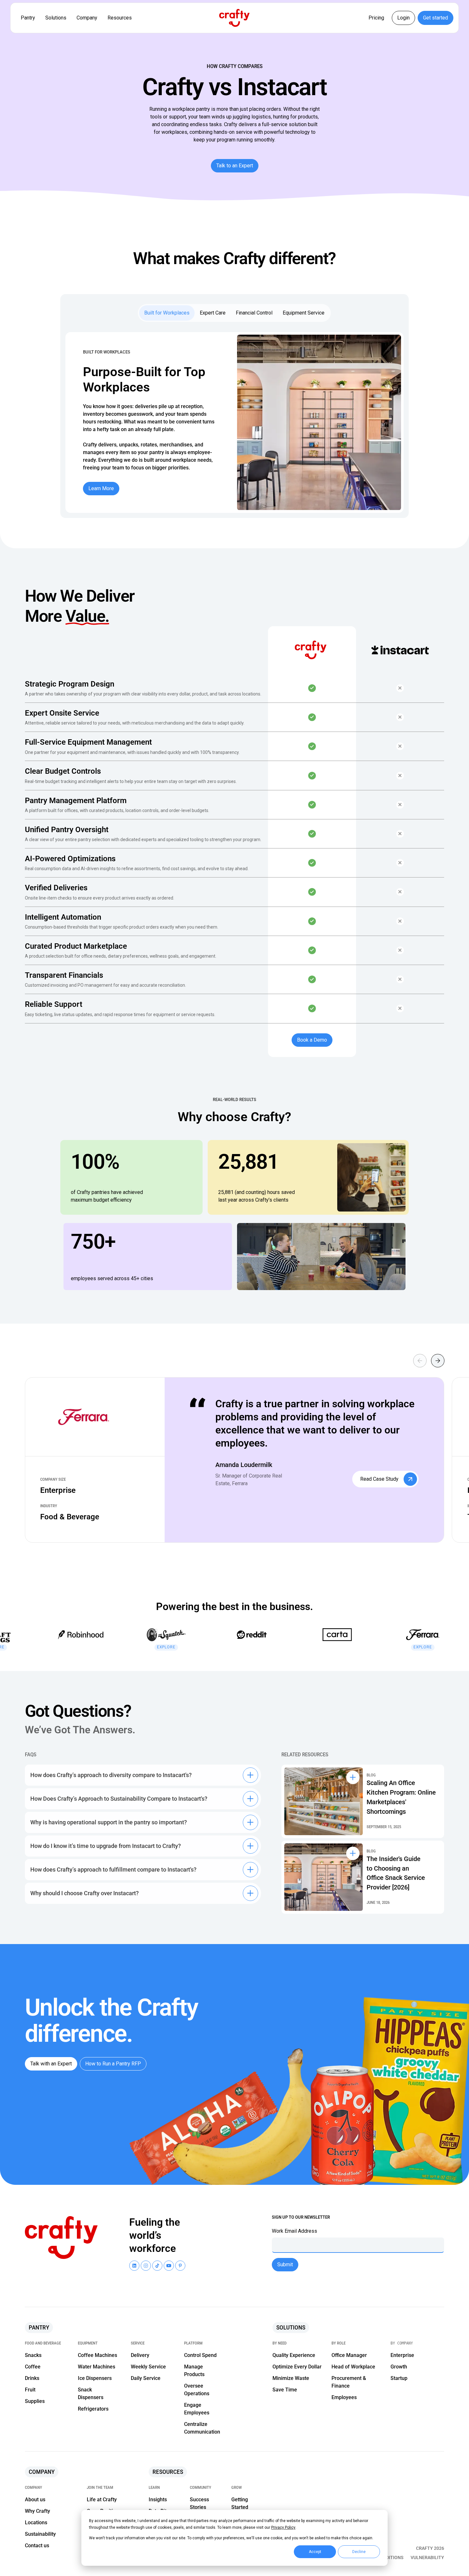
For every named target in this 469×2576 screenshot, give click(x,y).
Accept (315, 2552)
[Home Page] (234, 18)
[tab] (167, 313)
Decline (359, 2552)
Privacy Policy (283, 2527)
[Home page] (64, 2238)
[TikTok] (157, 2266)
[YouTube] (146, 2266)
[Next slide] (438, 1361)
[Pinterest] (180, 2266)
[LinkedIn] (134, 2266)
